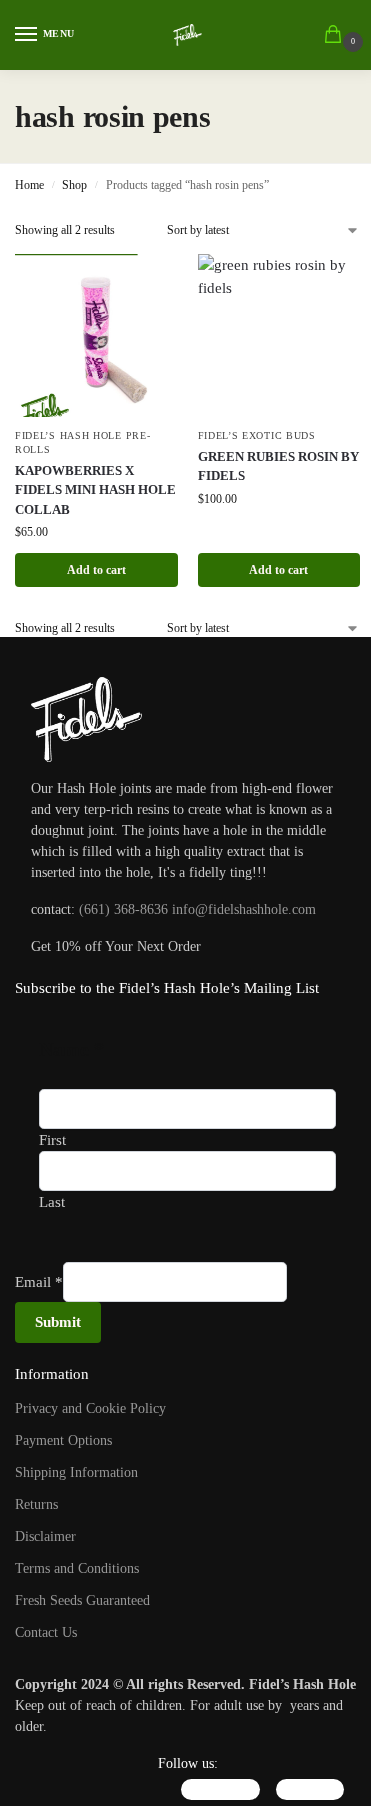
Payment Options (63, 1440)
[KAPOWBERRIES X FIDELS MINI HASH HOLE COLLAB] (96, 335)
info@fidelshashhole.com (244, 909)
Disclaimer (45, 1536)
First (52, 1140)
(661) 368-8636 (123, 909)
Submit (58, 1322)
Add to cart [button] (96, 570)
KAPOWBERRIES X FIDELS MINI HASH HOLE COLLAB (95, 490)
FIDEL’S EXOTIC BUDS (257, 435)
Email (39, 1282)
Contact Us (46, 1632)
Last (52, 1202)
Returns (36, 1504)
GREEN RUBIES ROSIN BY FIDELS (278, 466)
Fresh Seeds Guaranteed (82, 1600)
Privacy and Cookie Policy (90, 1408)
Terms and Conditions (77, 1568)
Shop (74, 185)
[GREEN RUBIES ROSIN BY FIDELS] (279, 335)
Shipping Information (76, 1472)
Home (29, 185)
